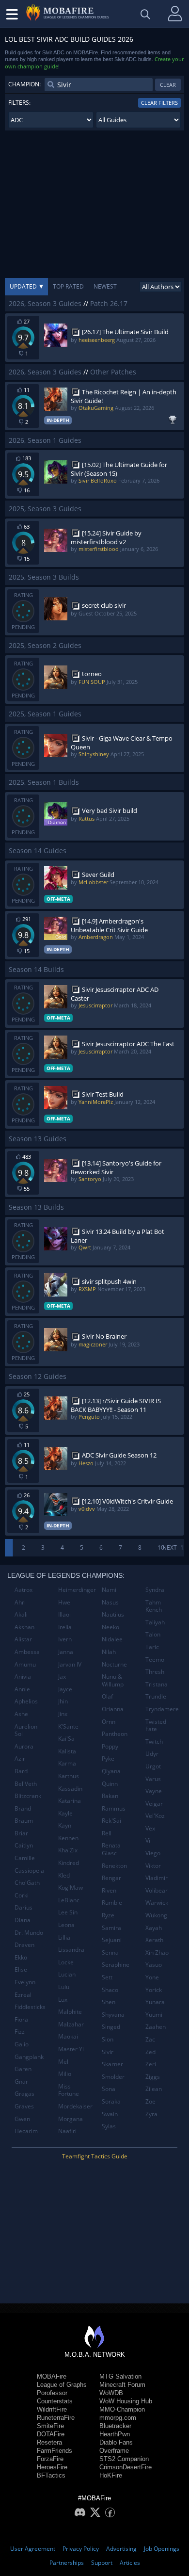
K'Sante (68, 1726)
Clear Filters (159, 103)
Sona (109, 2089)
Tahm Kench (154, 1606)
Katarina (70, 1801)
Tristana (157, 1684)
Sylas (109, 2126)
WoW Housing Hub (126, 2401)
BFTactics (51, 2475)
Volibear (157, 1890)
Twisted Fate (156, 1725)
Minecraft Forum (122, 2385)
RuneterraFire (56, 2418)
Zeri (151, 2064)
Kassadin (70, 1789)
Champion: (24, 84)
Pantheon (115, 1734)
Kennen (68, 1838)
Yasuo (154, 1965)
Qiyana (111, 1771)
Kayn (65, 1825)
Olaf (107, 1696)
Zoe (150, 2101)
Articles (130, 2563)
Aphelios (26, 1701)
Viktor (153, 1866)
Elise (21, 1969)
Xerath (154, 1940)
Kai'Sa (66, 1739)
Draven (24, 1945)
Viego (153, 1853)
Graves (24, 2106)
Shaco (110, 1990)
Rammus (114, 1808)
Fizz (20, 2032)
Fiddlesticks (30, 2007)
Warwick (157, 1903)
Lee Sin (68, 1912)
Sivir (108, 2052)
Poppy (110, 1746)
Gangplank (29, 2057)
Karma (67, 1763)
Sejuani (112, 1940)
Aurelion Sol (26, 1730)
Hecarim (26, 2131)
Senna (110, 1952)
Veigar (154, 1804)
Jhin (63, 1701)
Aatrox (24, 1590)
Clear (168, 85)
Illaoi (64, 1614)
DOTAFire (51, 2434)
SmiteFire (50, 2426)
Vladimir (157, 1878)
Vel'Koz (155, 1816)
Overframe (114, 2451)
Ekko (21, 1957)
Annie (22, 1689)
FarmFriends (55, 2451)
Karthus (69, 1776)
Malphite (70, 2012)
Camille (25, 1858)
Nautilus (113, 1614)
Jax (62, 1677)
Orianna (113, 1709)
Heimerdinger (76, 1590)
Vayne (154, 1791)
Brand (23, 1808)
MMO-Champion (122, 2409)
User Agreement (33, 2549)
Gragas (24, 2094)
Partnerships (67, 2563)
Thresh (155, 1672)
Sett (107, 1977)
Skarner (112, 2064)
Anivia (23, 1677)
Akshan (24, 1627)
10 (161, 1547)
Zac (150, 2039)
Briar (21, 1833)
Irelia (65, 1627)
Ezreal (23, 1995)
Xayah (154, 1928)
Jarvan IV (70, 1664)
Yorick (154, 1990)
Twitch (154, 1742)
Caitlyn (24, 1845)
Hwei (65, 1602)
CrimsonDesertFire (126, 2467)
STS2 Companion (124, 2459)
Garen (23, 2069)
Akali (21, 1614)
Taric (152, 1647)
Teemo (155, 1660)
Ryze (108, 1915)
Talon (153, 1634)
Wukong (156, 1915)
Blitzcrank (28, 1796)
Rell (107, 1833)
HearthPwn (115, 2434)
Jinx (63, 1714)
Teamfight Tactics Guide (95, 2156)
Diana (23, 1920)
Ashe (21, 1714)
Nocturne (114, 1664)
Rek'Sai (111, 1821)
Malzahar (71, 2024)
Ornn (109, 1722)
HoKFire (111, 2475)
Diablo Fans (116, 2442)
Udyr (152, 1754)
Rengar (111, 1878)
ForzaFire (50, 2459)
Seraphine (116, 1965)
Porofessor (52, 2393)
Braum (24, 1821)
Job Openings (162, 2549)
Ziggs (153, 2077)
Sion (108, 2039)
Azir (20, 1758)
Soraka (111, 2101)
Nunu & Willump (113, 1680)
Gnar (21, 2082)
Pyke (108, 1758)
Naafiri (67, 2131)
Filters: (19, 103)
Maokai (68, 2036)
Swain (110, 2114)
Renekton (114, 1866)
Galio (22, 2044)
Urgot (153, 1766)
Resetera (49, 2442)
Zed (150, 2052)
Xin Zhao (157, 1952)
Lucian (67, 1974)
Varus (153, 1779)
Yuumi (154, 2015)
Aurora (24, 1746)
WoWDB (111, 2393)
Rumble (112, 1903)
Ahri (20, 1602)
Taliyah (155, 1622)
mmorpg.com (118, 2418)
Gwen (22, 2119)
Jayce (65, 1689)
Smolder (113, 2077)
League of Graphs (62, 2385)
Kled (64, 1875)
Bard (21, 1771)
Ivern (65, 1639)
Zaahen (156, 2027)
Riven (109, 1890)
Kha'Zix (68, 1850)
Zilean (154, 2089)
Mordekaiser (75, 2106)
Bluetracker (115, 2426)
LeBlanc (69, 1900)
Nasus (110, 1602)
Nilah (109, 1652)
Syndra (155, 1590)
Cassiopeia (29, 1871)
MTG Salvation (120, 2376)
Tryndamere (162, 1709)
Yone (152, 1977)
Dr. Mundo (29, 1933)
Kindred (69, 1863)
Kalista (67, 1751)
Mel (63, 2062)
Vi (148, 1840)
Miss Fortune (69, 2090)
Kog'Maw (71, 1887)
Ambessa (27, 1652)
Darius (24, 1907)
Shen (109, 2002)
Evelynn (25, 1982)
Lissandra (71, 1950)
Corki (22, 1895)
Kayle (65, 1813)
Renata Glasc (111, 1849)
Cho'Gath (27, 1883)
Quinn (110, 1784)
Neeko (110, 1627)
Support (102, 2563)
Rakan (110, 1796)
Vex (150, 1828)
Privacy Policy (81, 2549)
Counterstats (55, 2401)
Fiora (21, 2019)
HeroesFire (52, 2467)
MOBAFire (52, 2376)
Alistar (23, 1639)
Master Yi (71, 2049)
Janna (66, 1652)
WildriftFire (52, 2409)
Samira (111, 1928)
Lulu (64, 1987)
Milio (65, 2074)
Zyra (151, 2114)
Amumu (25, 1664)
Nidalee (112, 1639)
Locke (66, 1962)
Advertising (121, 2549)
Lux (63, 2000)
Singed (111, 2027)
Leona (66, 1925)
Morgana (71, 2119)
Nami (109, 1590)
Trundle (156, 1696)
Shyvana (113, 2015)
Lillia (64, 1937)
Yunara (155, 2002)
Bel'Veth (26, 1784)
